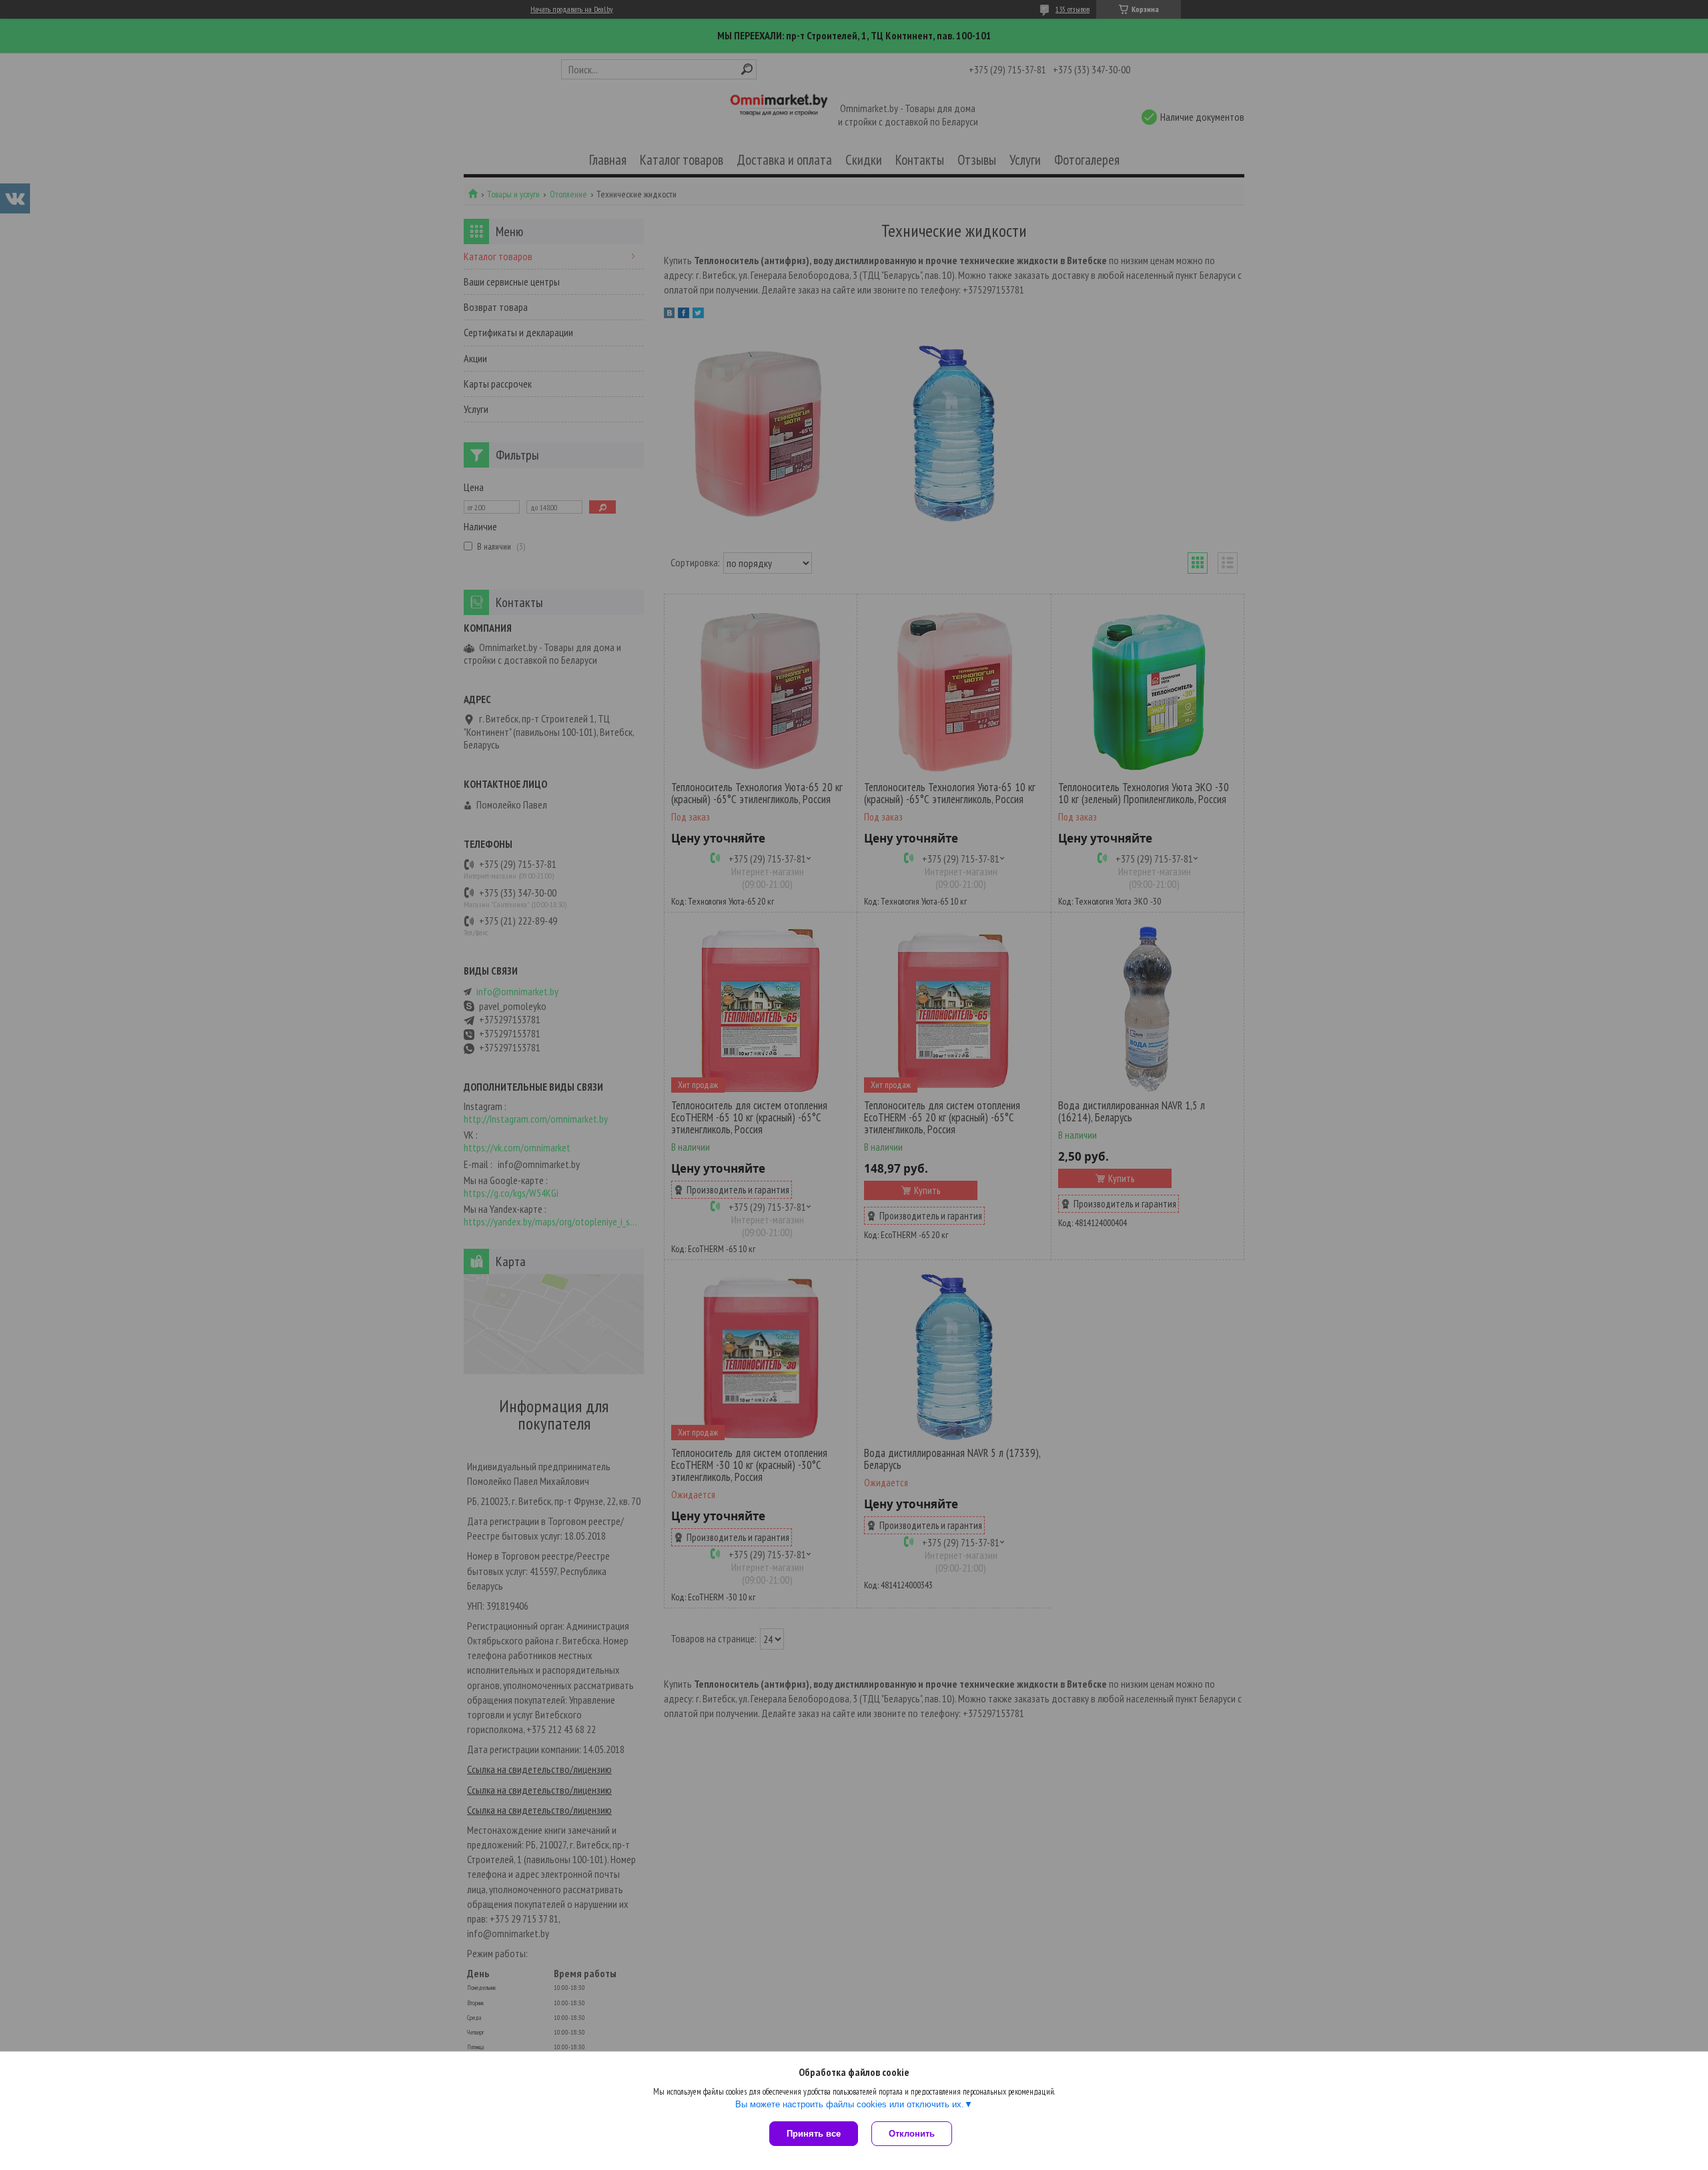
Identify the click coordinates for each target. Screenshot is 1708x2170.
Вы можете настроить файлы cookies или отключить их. (850, 2104)
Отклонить (912, 2134)
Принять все (814, 2134)
